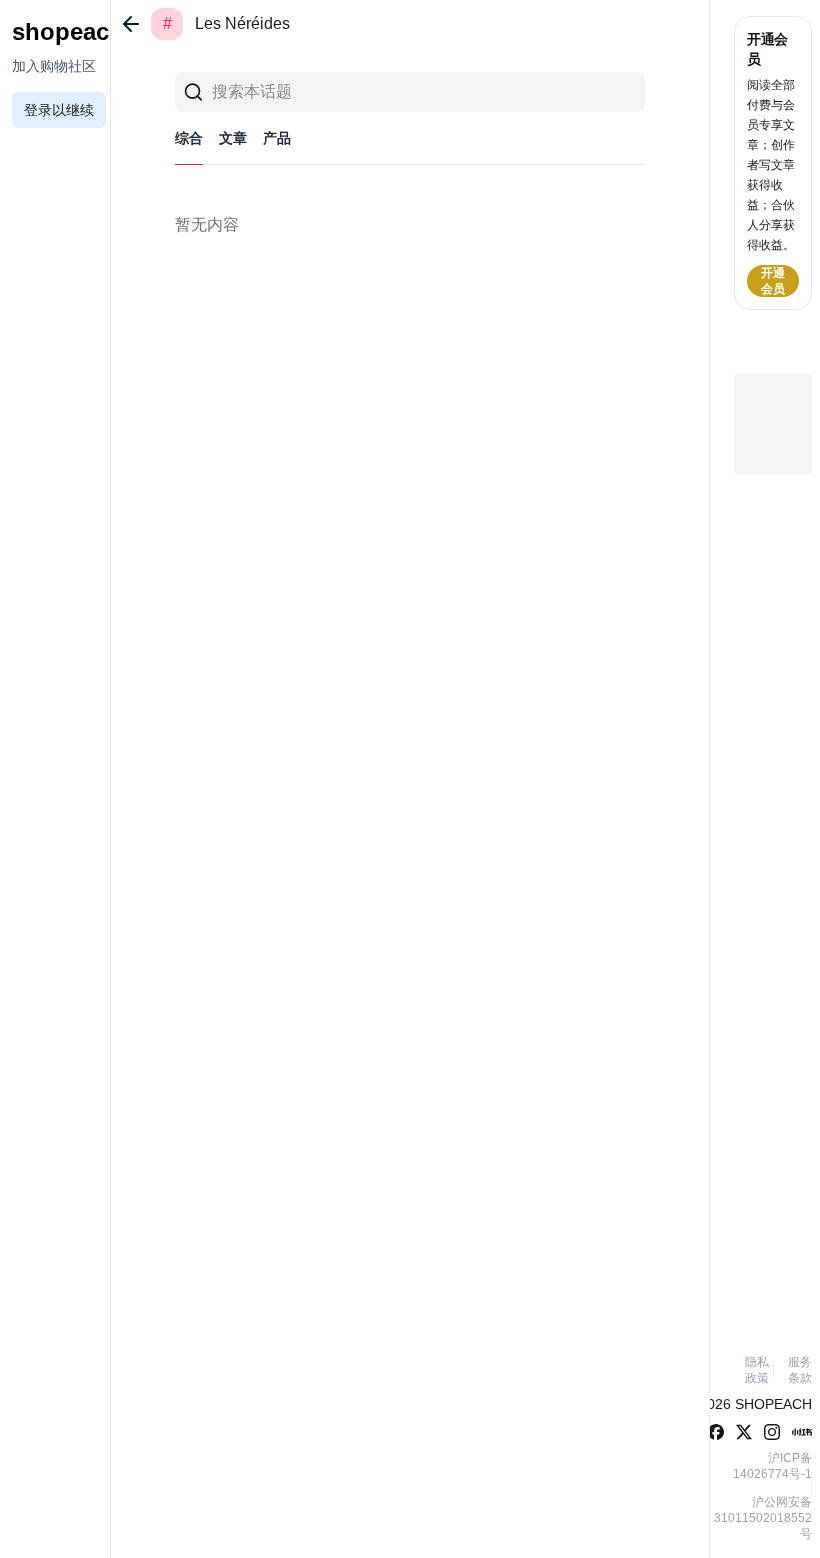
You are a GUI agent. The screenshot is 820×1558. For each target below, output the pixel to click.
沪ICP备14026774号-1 (772, 1466)
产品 (277, 138)
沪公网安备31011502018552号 (763, 1518)
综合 (189, 138)
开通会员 (773, 281)
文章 (233, 138)
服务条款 (800, 1370)
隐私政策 (757, 1370)
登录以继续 (59, 110)
